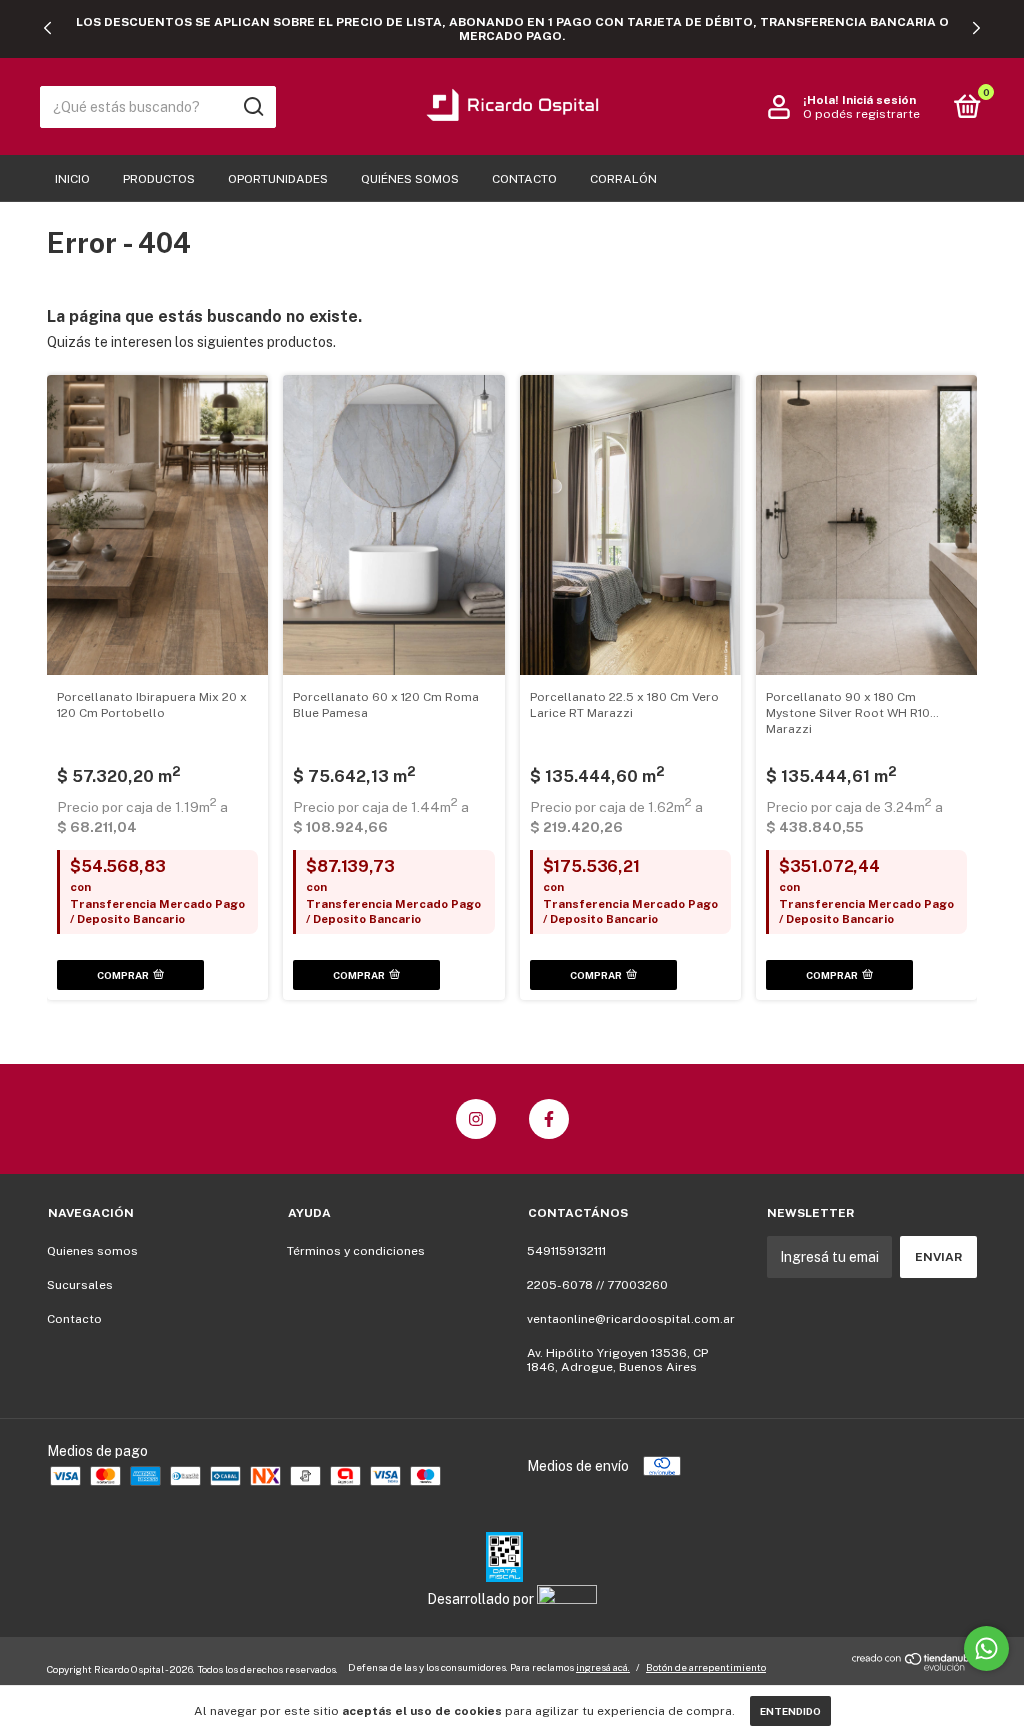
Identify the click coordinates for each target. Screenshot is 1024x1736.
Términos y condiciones (356, 1251)
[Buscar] (252, 107)
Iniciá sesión (879, 100)
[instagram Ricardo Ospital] (476, 1119)
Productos (159, 179)
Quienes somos (92, 1251)
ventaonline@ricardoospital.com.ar (631, 1319)
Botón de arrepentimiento (706, 1667)
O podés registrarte (861, 114)
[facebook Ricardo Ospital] (549, 1119)
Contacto (524, 179)
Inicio (72, 179)
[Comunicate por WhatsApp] (986, 1648)
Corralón (623, 179)
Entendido (790, 1711)
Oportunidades (278, 179)
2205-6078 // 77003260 (597, 1285)
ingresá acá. (603, 1667)
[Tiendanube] (914, 1666)
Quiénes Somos (410, 179)
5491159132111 (566, 1251)
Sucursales (80, 1285)
